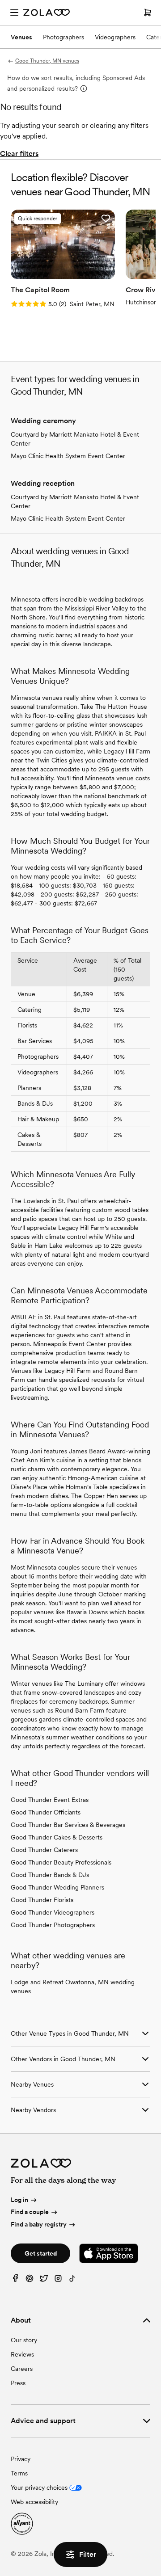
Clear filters (19, 154)
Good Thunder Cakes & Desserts (57, 1837)
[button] (106, 219)
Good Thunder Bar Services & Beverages (68, 1825)
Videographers (115, 37)
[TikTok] (72, 2280)
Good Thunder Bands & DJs (50, 1875)
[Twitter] (44, 2280)
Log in (19, 2200)
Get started (41, 2253)
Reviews (22, 2354)
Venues (21, 37)
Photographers (64, 37)
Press (18, 2383)
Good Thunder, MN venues (47, 61)
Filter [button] (88, 2554)
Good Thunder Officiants (46, 1812)
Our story (24, 2340)
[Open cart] (148, 13)
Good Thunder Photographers (53, 1925)
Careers (22, 2369)
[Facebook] (15, 2280)
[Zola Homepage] (47, 13)
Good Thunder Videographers (53, 1912)
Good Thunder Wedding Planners (57, 1887)
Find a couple (30, 2212)
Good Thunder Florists (42, 1900)
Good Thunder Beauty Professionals (61, 1862)
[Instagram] (58, 2280)
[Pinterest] (30, 2280)
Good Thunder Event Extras (50, 1800)
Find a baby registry (39, 2224)
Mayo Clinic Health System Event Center (68, 456)
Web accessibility (34, 2502)
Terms (19, 2473)
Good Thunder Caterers (44, 1850)
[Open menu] (14, 13)
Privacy (21, 2459)
